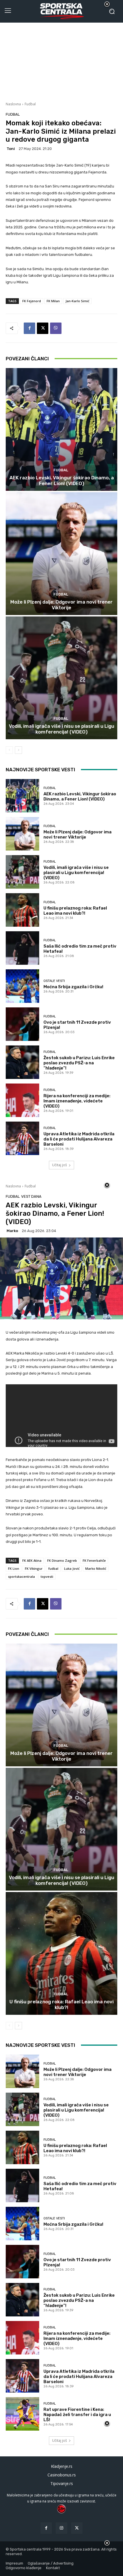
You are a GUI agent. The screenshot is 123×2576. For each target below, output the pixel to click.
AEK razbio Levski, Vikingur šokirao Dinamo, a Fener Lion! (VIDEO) (62, 481)
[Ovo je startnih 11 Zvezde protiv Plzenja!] (22, 1024)
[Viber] (56, 328)
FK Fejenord (32, 301)
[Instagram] (61, 2528)
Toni (11, 149)
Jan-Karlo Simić (77, 301)
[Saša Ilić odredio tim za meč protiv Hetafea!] (22, 948)
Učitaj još (59, 1165)
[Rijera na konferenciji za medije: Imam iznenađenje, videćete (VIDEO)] (22, 1100)
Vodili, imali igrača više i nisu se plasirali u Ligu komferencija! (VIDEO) (61, 729)
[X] (43, 328)
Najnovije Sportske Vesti (40, 770)
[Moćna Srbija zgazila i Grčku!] (22, 986)
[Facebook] (29, 328)
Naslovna (13, 104)
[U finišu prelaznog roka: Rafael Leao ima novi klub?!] (22, 910)
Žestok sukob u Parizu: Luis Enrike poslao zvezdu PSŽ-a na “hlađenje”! (79, 1063)
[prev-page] (9, 750)
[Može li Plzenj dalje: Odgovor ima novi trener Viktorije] (61, 554)
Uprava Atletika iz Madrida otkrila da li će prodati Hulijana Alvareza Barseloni (79, 1139)
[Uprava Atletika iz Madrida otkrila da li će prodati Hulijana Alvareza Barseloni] (22, 1138)
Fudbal (30, 104)
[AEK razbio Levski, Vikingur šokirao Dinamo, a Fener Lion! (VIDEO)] (61, 429)
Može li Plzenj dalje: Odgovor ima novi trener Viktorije (61, 605)
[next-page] (18, 750)
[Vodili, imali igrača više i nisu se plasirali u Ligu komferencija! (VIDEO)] (61, 678)
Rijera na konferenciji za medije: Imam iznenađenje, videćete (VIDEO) (77, 1101)
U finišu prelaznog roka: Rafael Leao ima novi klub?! (75, 911)
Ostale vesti (54, 981)
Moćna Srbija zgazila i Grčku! (73, 987)
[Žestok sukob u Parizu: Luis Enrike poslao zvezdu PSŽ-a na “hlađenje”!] (22, 1062)
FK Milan (53, 301)
